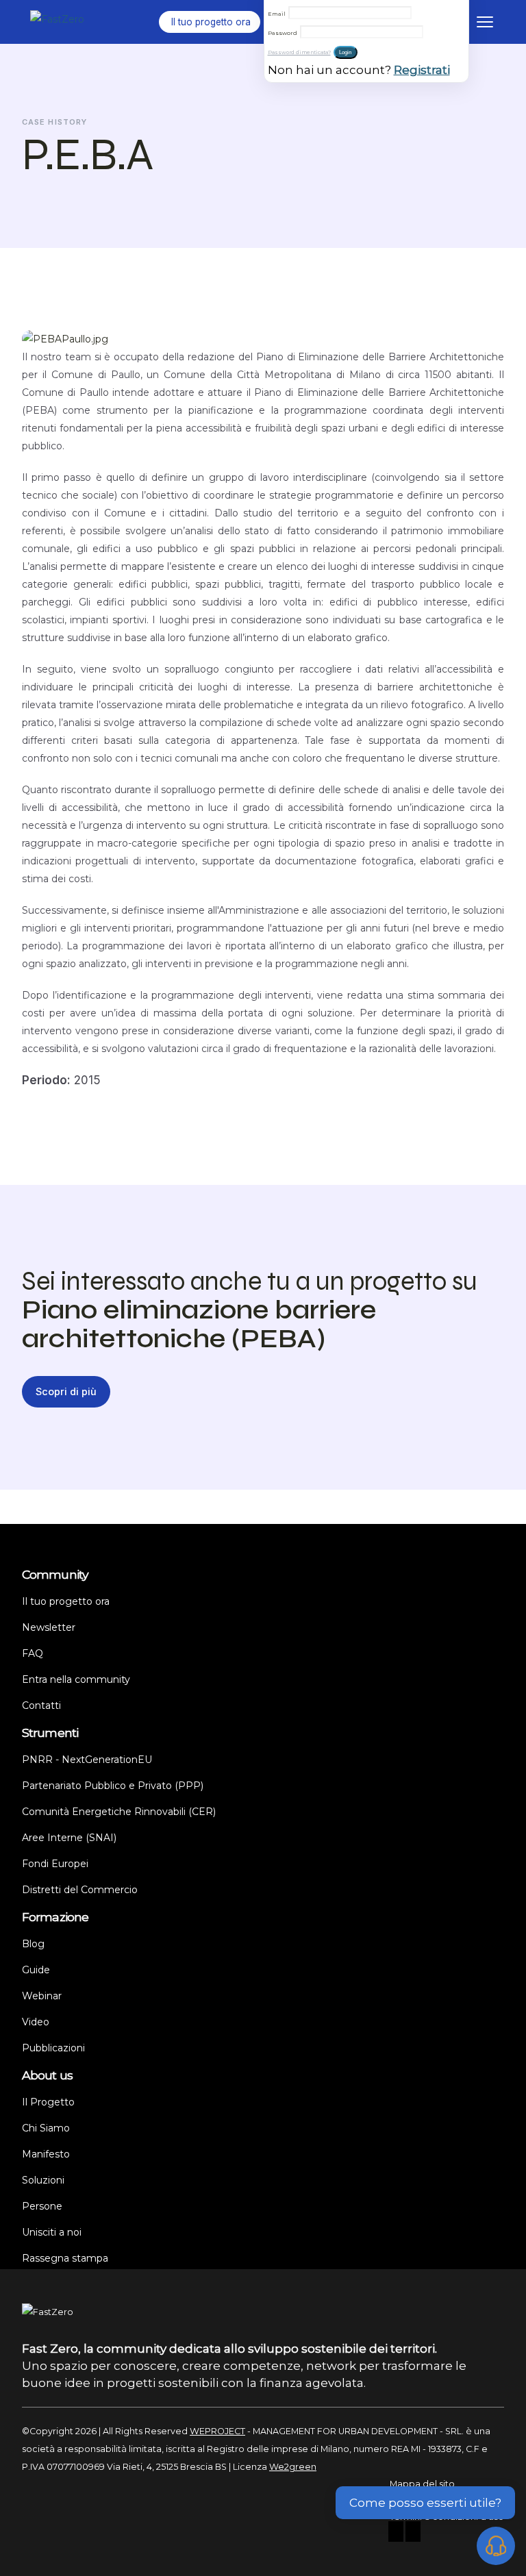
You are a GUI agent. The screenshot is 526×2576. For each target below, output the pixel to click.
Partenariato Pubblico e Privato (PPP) (113, 1786)
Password (283, 33)
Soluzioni (43, 2180)
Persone (42, 2206)
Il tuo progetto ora (66, 1601)
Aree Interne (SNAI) (69, 1838)
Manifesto (46, 2154)
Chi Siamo (46, 2128)
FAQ (33, 1653)
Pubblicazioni (53, 2048)
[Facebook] (396, 2533)
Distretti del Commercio (80, 1890)
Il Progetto (48, 2102)
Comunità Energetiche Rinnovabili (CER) (119, 1812)
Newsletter (49, 1627)
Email (277, 14)
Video (36, 2022)
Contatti (41, 1705)
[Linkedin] (413, 2533)
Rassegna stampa (65, 2258)
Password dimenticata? (299, 52)
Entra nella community (76, 1679)
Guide (36, 1970)
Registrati (422, 70)
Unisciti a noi (52, 2232)
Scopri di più (66, 1391)
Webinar (42, 1996)
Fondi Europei (55, 1864)
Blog (33, 1944)
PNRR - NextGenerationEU (87, 1760)
